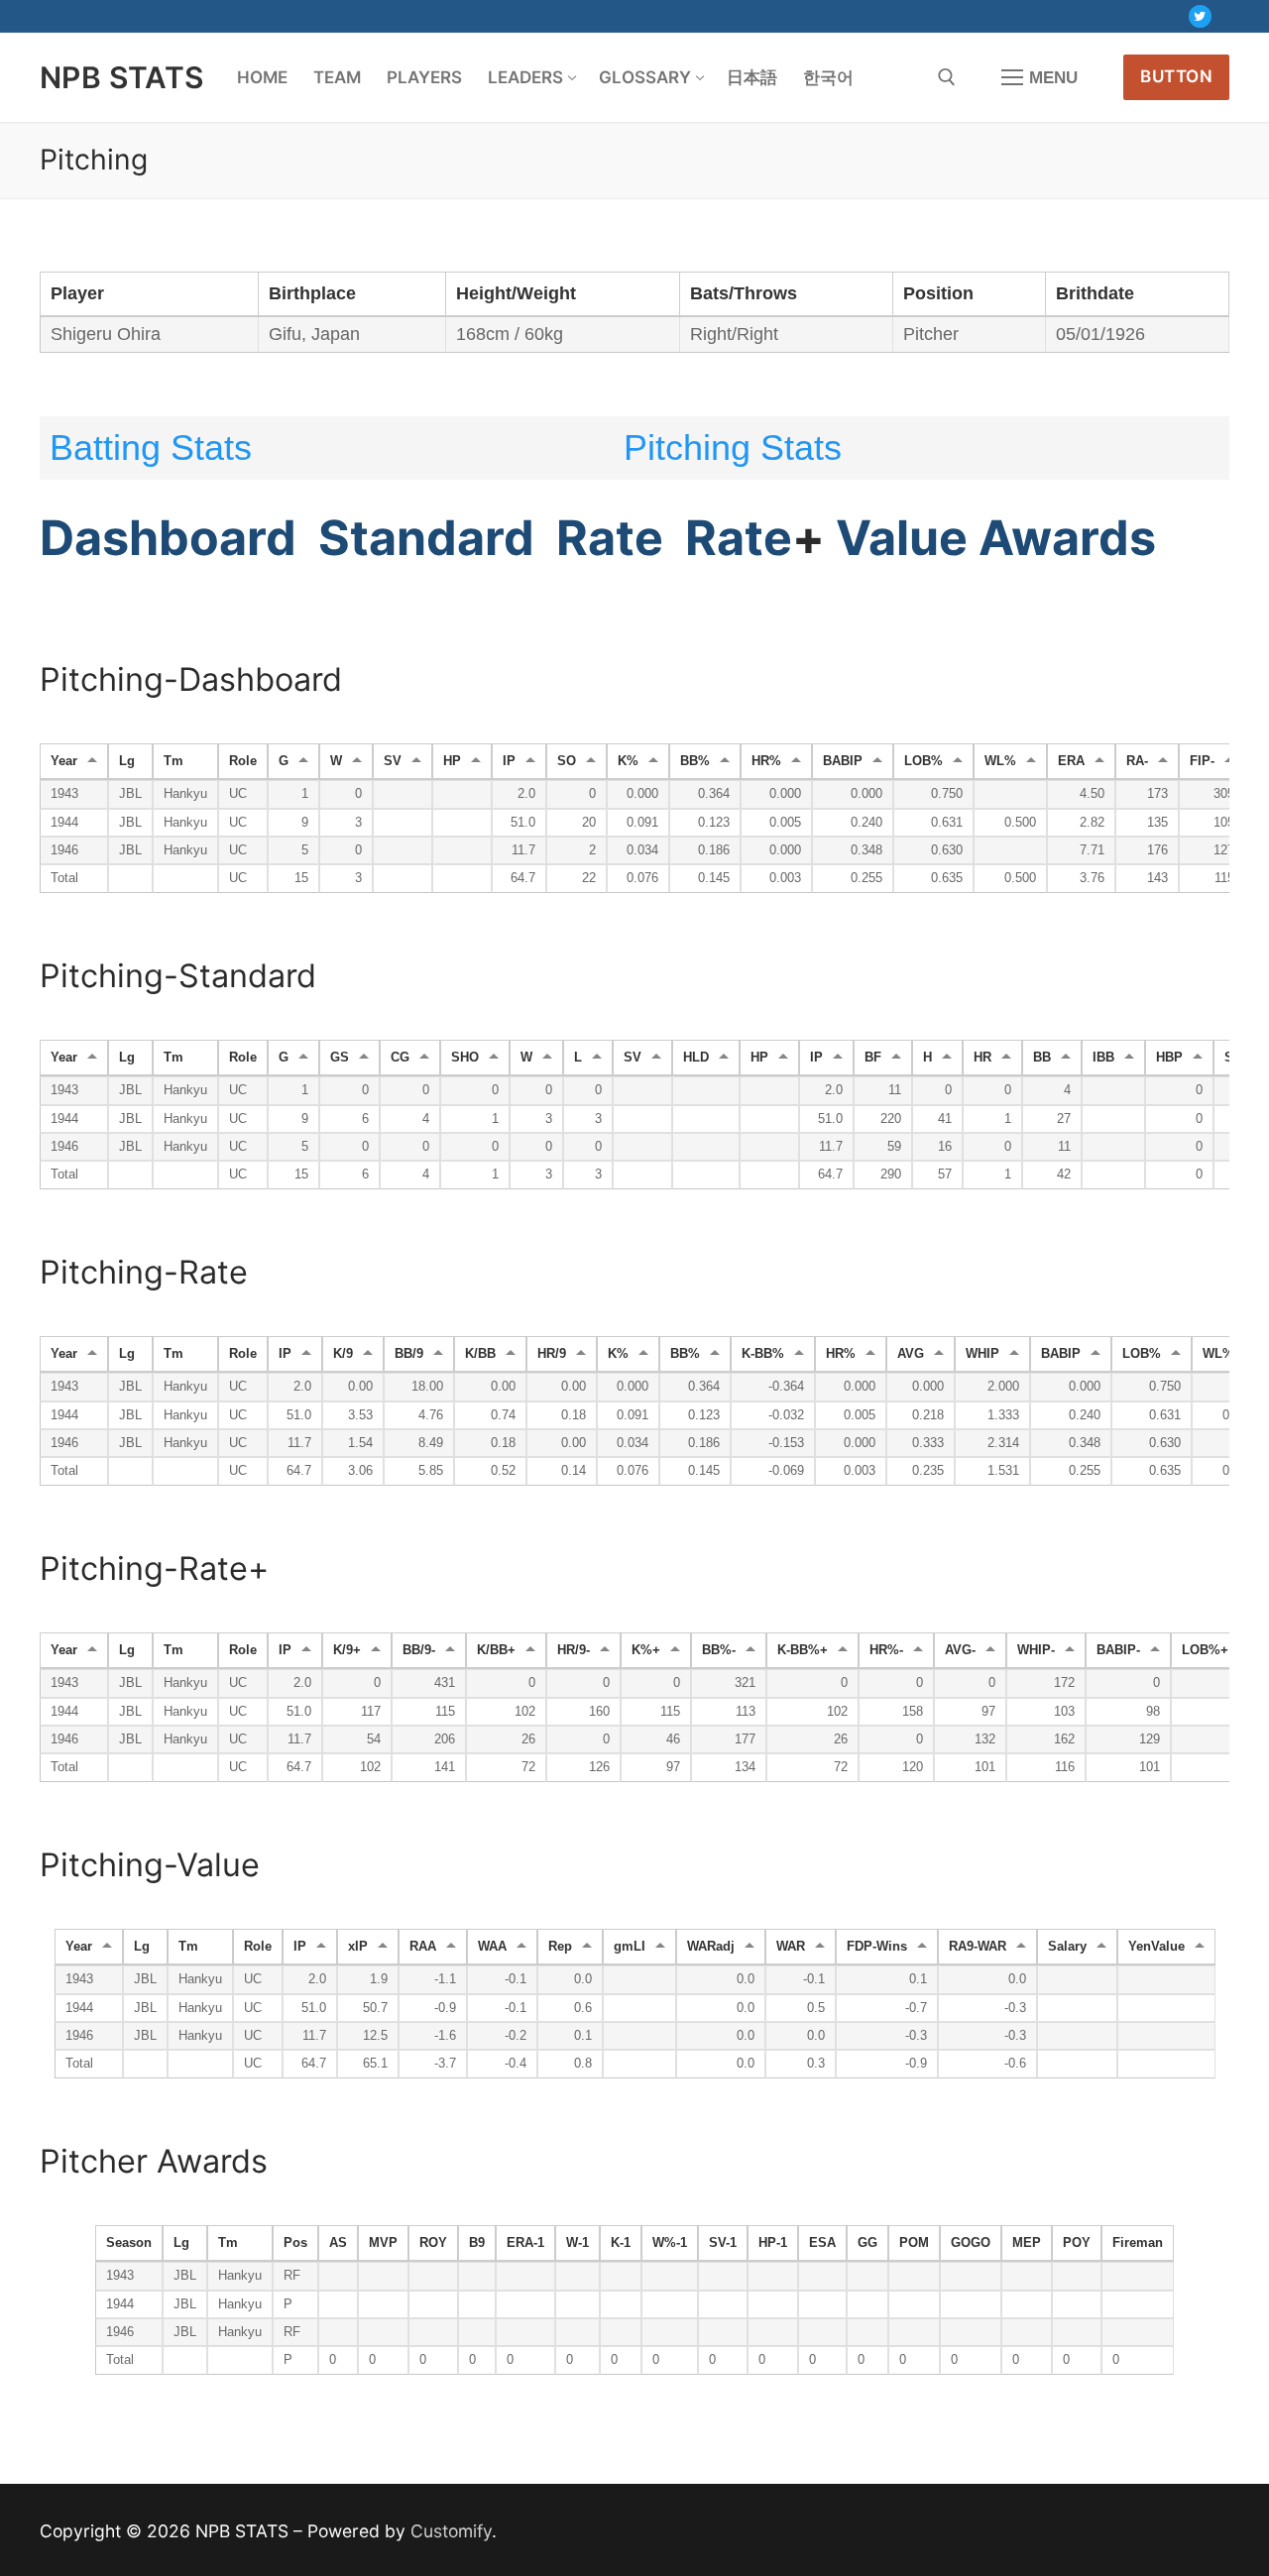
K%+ (646, 1650)
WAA (492, 1947)
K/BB (480, 1354)
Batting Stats (151, 448)
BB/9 (409, 1354)
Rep (560, 1947)
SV (393, 761)
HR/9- (574, 1650)
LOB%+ (1205, 1650)
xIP (358, 1947)
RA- (1137, 761)
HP (452, 761)
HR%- (886, 1650)
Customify (451, 2531)
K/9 (343, 1354)
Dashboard (168, 538)
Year (64, 761)
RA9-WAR (978, 1947)
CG (400, 1058)
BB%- (719, 1650)
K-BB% (763, 1354)
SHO (465, 1058)
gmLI (630, 1947)
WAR (791, 1947)
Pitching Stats (733, 448)
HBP (1169, 1058)
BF (873, 1058)
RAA (423, 1947)
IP (509, 761)
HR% (766, 761)
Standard (426, 538)
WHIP (982, 1354)
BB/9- (419, 1650)
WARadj (711, 1947)
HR (982, 1058)
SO (567, 761)
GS (340, 1058)
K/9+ (347, 1650)
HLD (696, 1058)
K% (628, 761)
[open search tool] (947, 77)
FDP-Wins (877, 1947)
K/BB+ (496, 1650)
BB (1042, 1058)
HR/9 (552, 1354)
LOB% (923, 761)
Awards (1067, 538)
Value (902, 538)
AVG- (960, 1650)
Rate (610, 538)
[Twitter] (1200, 16)
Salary (1067, 1947)
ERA (1071, 761)
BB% (695, 761)
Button (1176, 76)
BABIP (843, 761)
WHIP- (1036, 1650)
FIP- (1202, 761)
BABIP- (1118, 1650)
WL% (1000, 761)
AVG (911, 1354)
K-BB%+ (803, 1650)
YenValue (1156, 1947)
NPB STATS (122, 77)
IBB (1103, 1058)
